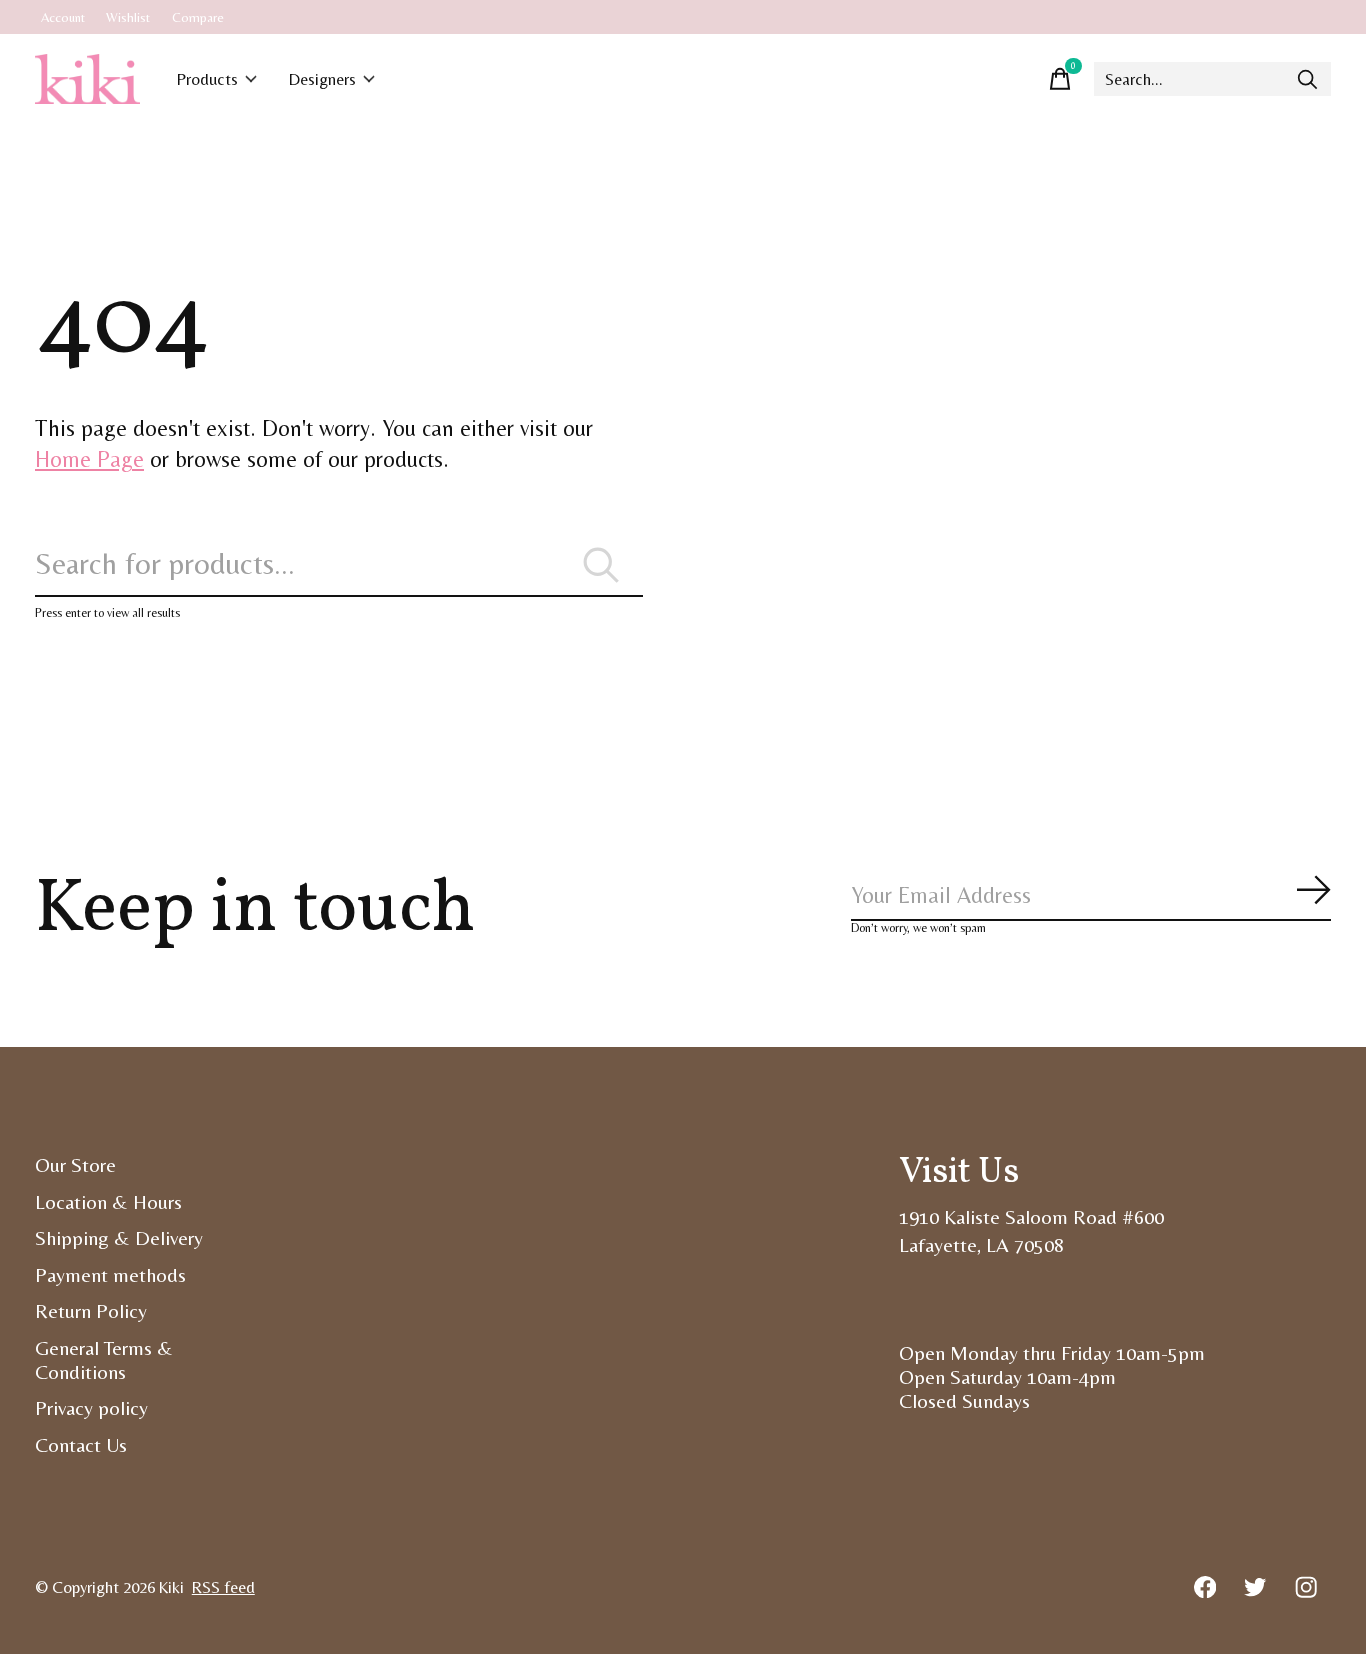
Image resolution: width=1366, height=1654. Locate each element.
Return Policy (91, 1311)
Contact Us (81, 1445)
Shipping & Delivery (119, 1238)
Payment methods (110, 1275)
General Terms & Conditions (104, 1360)
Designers (322, 79)
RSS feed (223, 1587)
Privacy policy (91, 1408)
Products (207, 79)
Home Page (89, 459)
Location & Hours (108, 1202)
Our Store (75, 1165)
